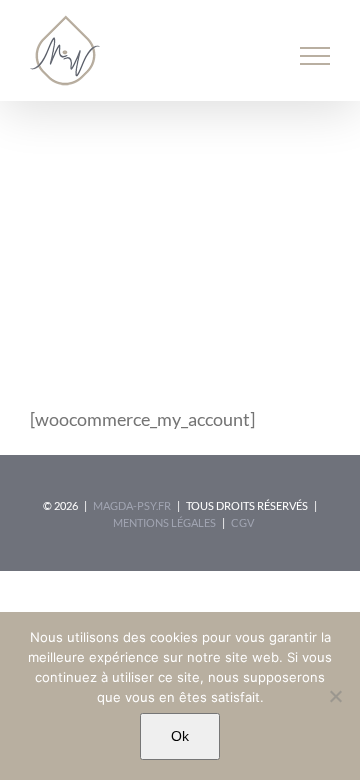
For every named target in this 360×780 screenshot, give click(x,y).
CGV (242, 522)
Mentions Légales (164, 522)
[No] (335, 696)
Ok (180, 736)
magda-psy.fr (132, 505)
